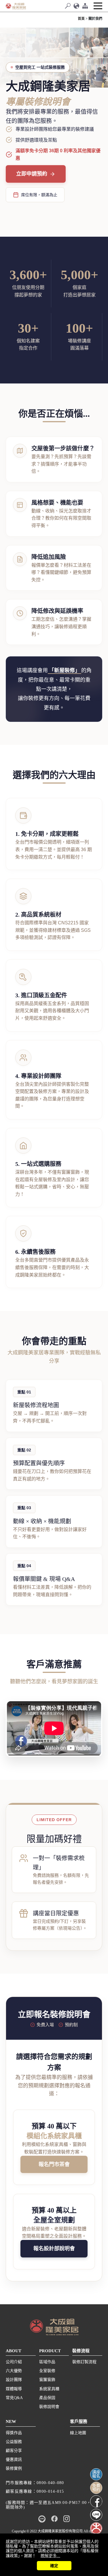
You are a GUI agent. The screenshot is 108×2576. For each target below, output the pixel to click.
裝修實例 (14, 2468)
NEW (11, 2421)
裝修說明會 (49, 2407)
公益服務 (14, 2442)
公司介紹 (14, 2362)
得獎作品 (14, 2433)
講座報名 (96, 2474)
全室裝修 (47, 2371)
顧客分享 (14, 2451)
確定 (54, 2566)
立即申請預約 (32, 174)
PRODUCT (50, 2351)
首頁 (81, 19)
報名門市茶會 (54, 2164)
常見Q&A (14, 2398)
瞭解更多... (50, 2556)
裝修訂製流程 (84, 2362)
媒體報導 (14, 2389)
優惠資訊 (14, 2460)
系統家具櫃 (49, 2389)
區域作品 (47, 2362)
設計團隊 (14, 2380)
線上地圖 (78, 2433)
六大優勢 (14, 2371)
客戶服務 (79, 2421)
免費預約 (96, 2488)
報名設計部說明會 (54, 2249)
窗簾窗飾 (47, 2380)
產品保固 (47, 2398)
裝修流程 (81, 2351)
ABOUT (14, 2351)
